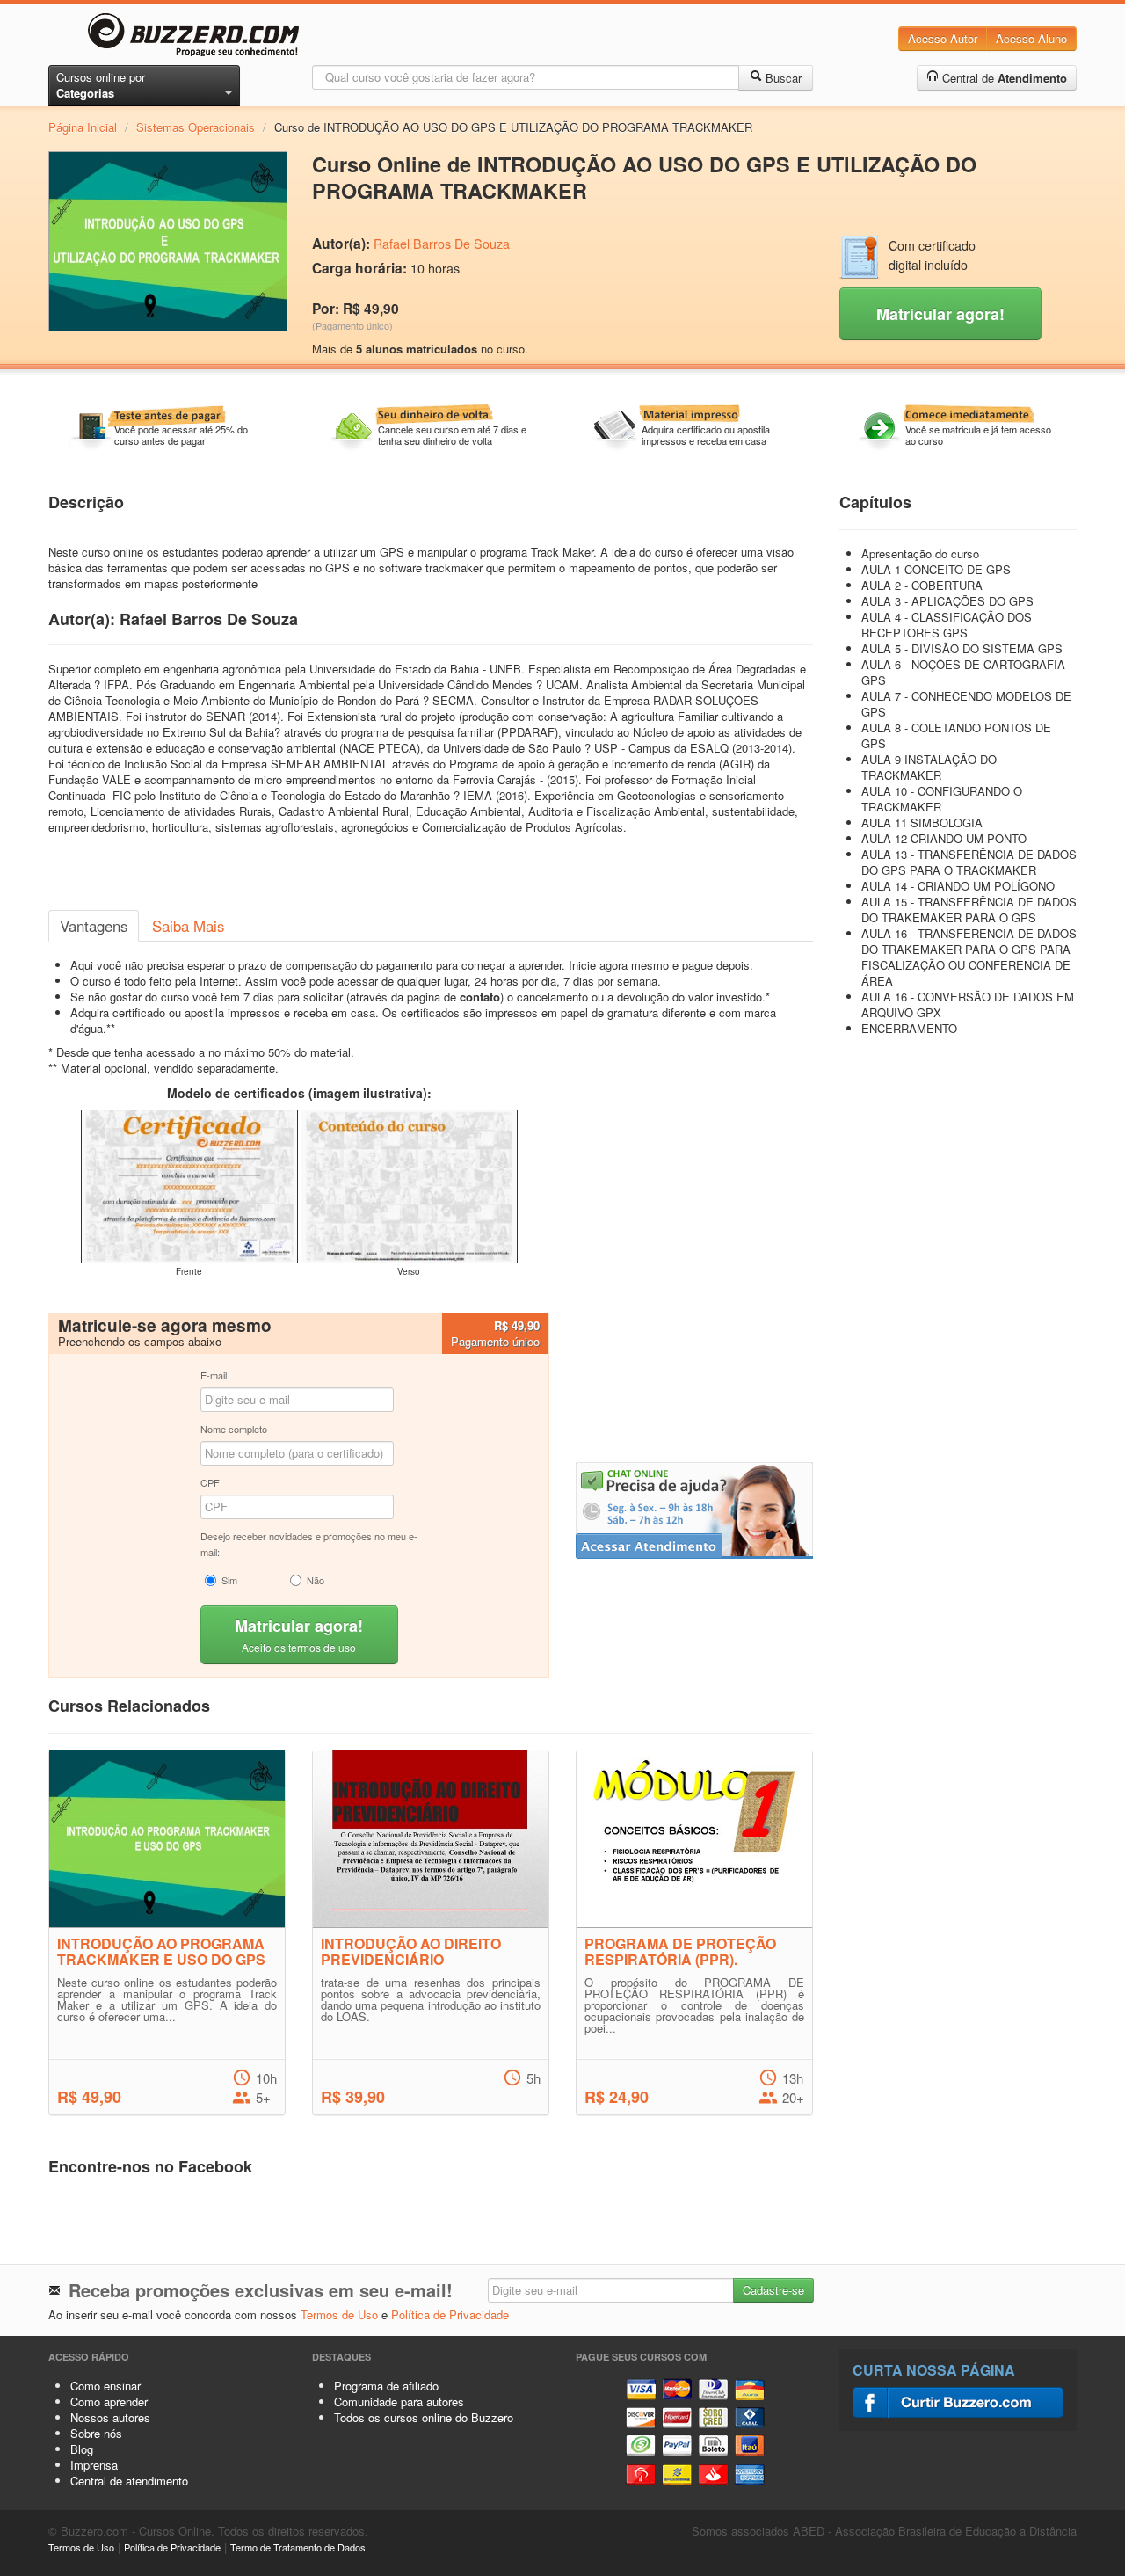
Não (316, 1580)
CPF (210, 1482)
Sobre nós (96, 2433)
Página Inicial (83, 127)
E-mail (214, 1375)
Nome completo (234, 1429)
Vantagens (94, 926)
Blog (82, 2449)
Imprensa (94, 2465)
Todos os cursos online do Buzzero (424, 2417)
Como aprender (109, 2401)
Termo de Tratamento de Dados (298, 2547)
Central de (1003, 78)
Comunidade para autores (399, 2401)
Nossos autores (110, 2417)
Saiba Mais (188, 926)
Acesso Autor (943, 38)
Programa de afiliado (386, 2386)
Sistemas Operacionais (196, 127)
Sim (229, 1580)
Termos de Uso (339, 2314)
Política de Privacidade (450, 2314)
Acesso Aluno (1031, 38)
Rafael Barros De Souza (442, 244)
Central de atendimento (129, 2481)
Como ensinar (105, 2386)
